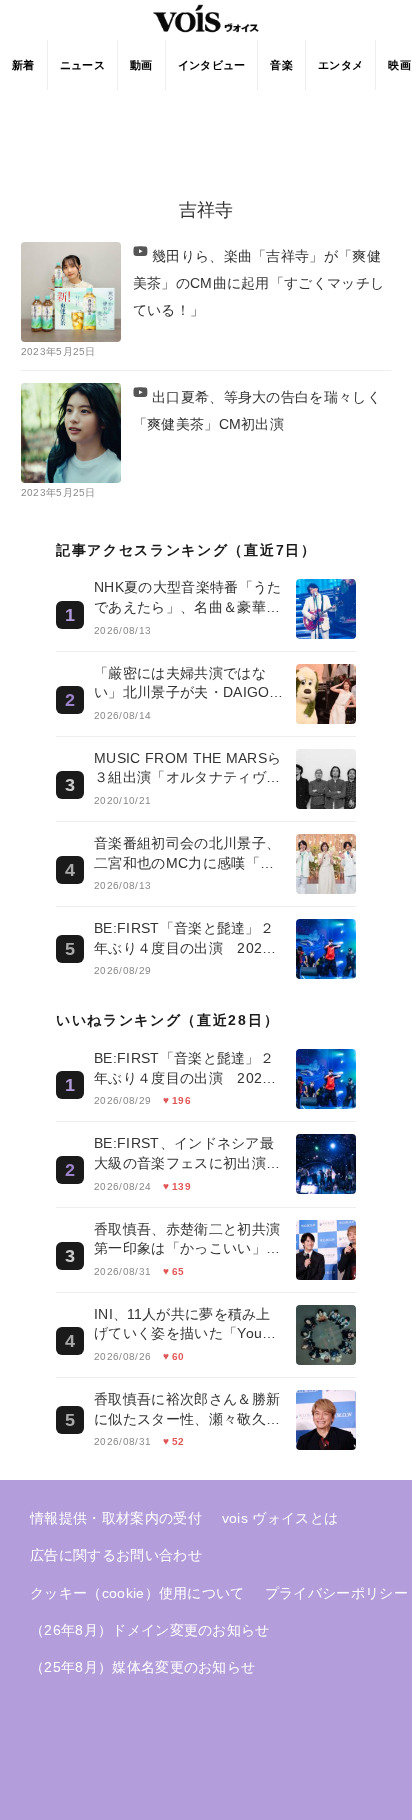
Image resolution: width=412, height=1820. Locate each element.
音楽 (281, 65)
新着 (23, 65)
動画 (141, 65)
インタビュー (212, 65)
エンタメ (340, 65)
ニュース (82, 65)
